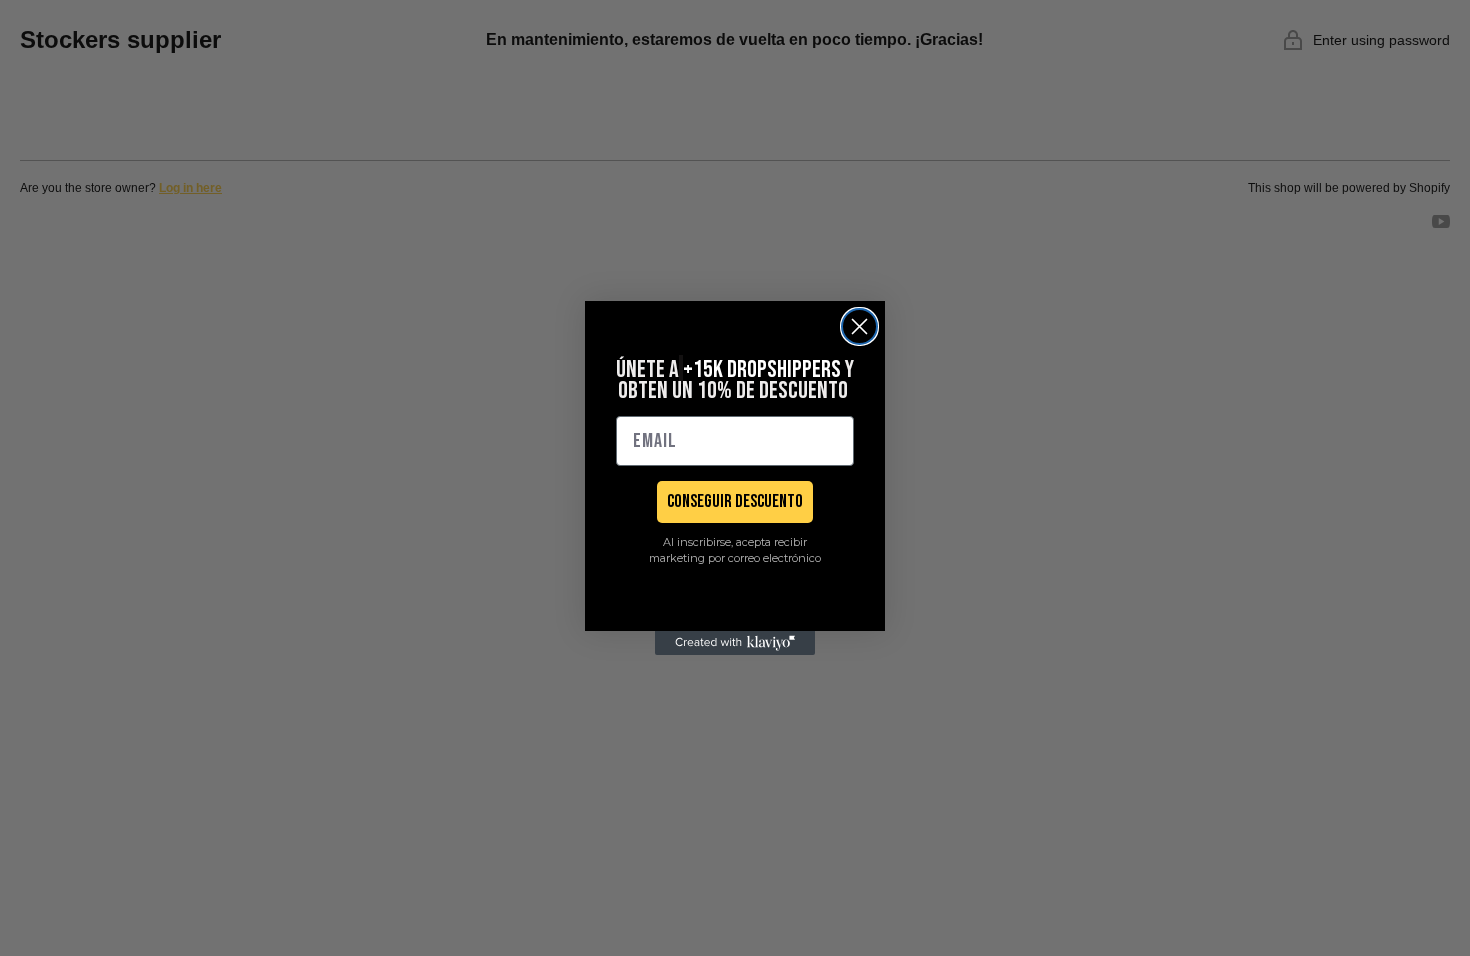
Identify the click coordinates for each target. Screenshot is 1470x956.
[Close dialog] (859, 326)
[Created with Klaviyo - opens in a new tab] (735, 643)
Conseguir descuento (735, 501)
